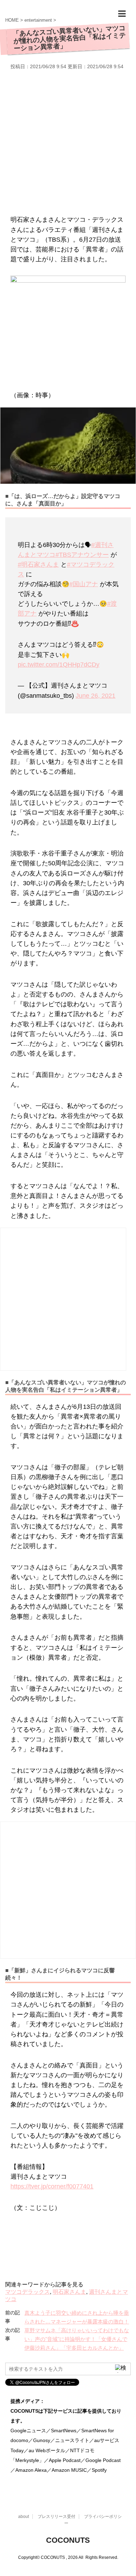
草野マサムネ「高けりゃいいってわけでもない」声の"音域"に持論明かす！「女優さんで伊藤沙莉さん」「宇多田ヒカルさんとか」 (77, 2339)
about (24, 2517)
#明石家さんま (38, 565)
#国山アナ (84, 584)
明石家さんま (69, 2292)
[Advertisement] (68, 141)
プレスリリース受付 (56, 2517)
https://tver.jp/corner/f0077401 (52, 2186)
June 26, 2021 (96, 696)
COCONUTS (68, 2540)
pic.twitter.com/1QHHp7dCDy (59, 665)
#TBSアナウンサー (82, 555)
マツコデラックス (28, 2292)
